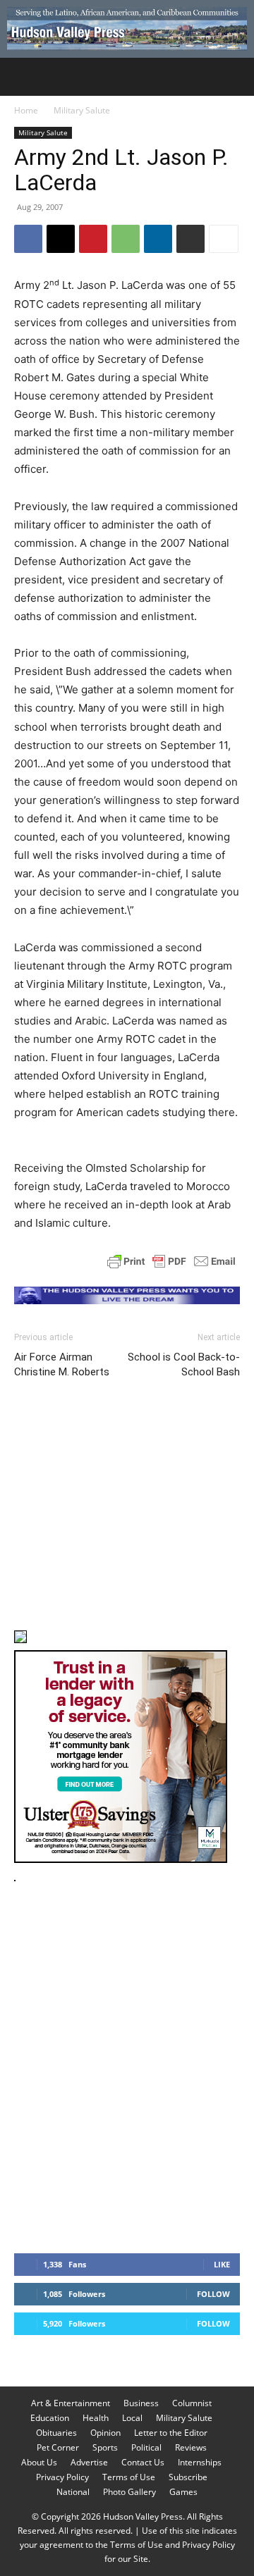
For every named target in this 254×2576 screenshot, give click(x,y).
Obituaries (56, 2433)
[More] (224, 239)
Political (146, 2447)
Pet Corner (58, 2447)
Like (222, 2264)
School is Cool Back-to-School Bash (184, 1364)
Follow (213, 2294)
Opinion (105, 2433)
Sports (105, 2447)
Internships (200, 2462)
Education (50, 2418)
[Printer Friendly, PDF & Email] (171, 1261)
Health (96, 2418)
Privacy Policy (62, 2477)
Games (183, 2492)
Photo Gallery (129, 2492)
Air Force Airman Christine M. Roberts (62, 1364)
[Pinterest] (93, 239)
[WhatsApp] (126, 239)
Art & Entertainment (71, 2403)
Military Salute (82, 110)
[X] (61, 239)
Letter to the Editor (171, 2433)
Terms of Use (129, 2477)
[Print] (190, 239)
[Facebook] (28, 239)
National (73, 2492)
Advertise (89, 2462)
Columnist (192, 2403)
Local (132, 2418)
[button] (24, 77)
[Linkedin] (158, 239)
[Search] (234, 77)
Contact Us (143, 2462)
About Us (39, 2462)
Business (141, 2403)
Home (26, 110)
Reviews (191, 2447)
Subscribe (188, 2477)
